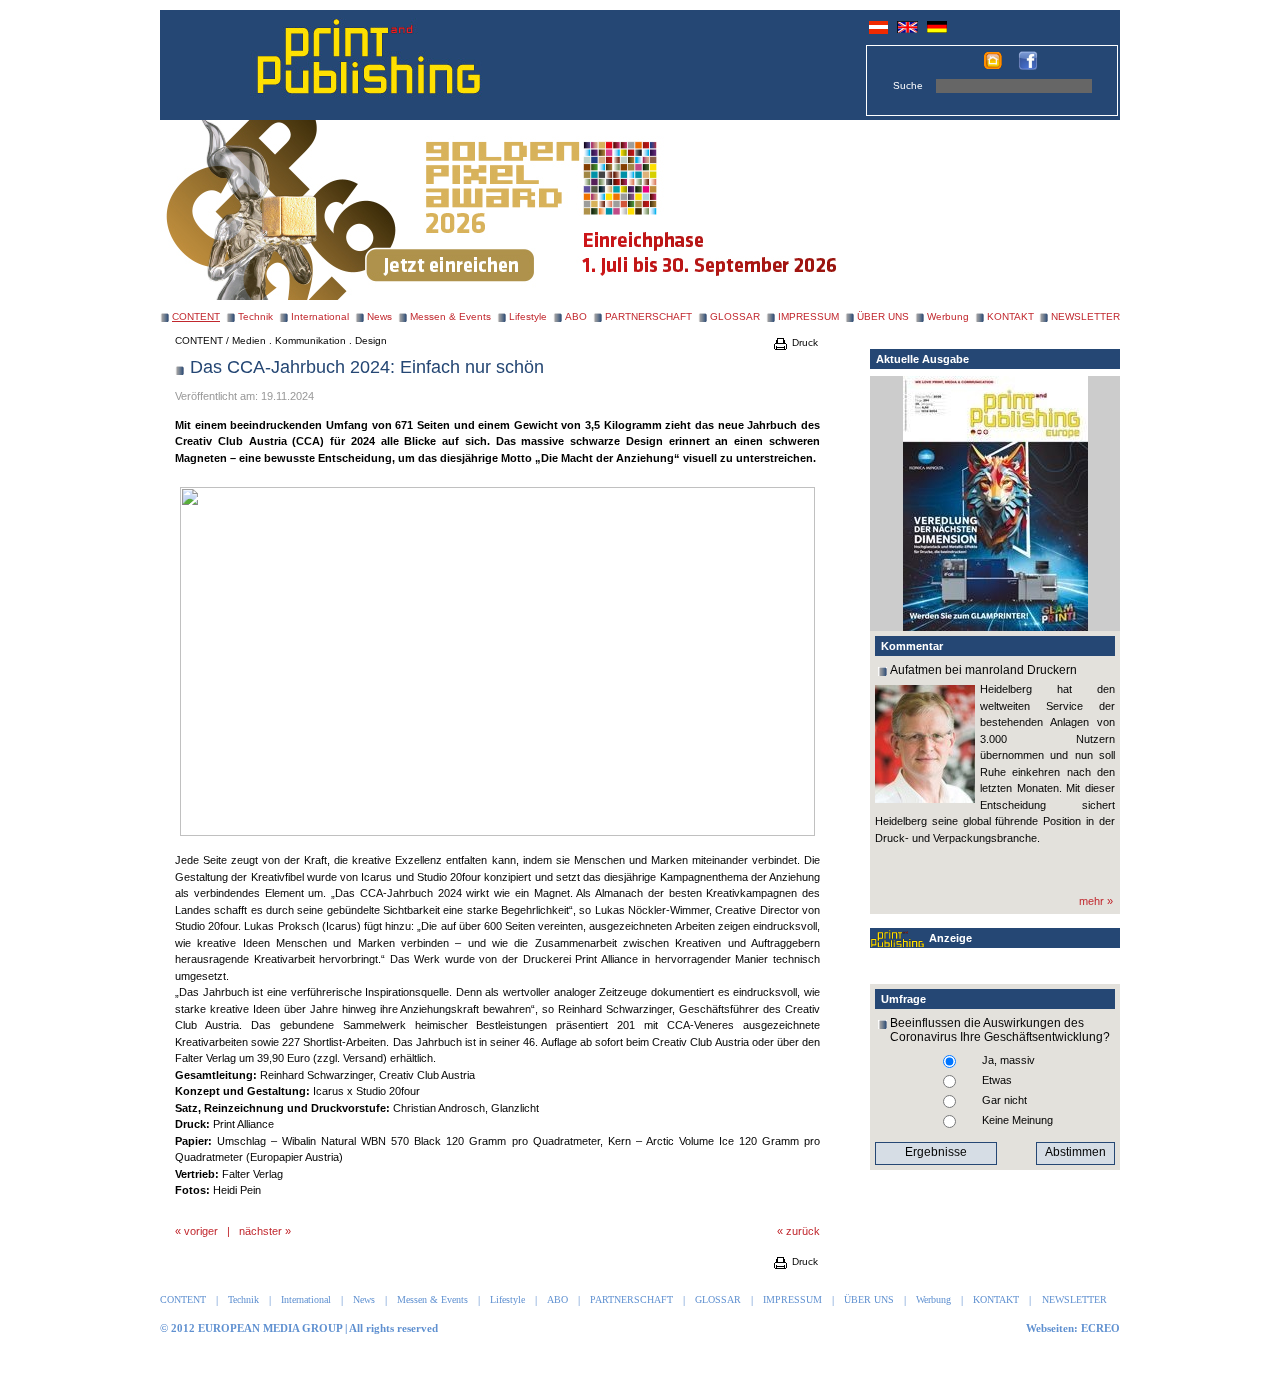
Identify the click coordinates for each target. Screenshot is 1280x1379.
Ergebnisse (936, 1152)
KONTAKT (1010, 316)
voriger (201, 1231)
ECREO (1100, 1328)
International (320, 316)
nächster (260, 1231)
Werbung (948, 316)
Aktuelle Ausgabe (922, 359)
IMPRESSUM (808, 316)
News (379, 316)
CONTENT (199, 340)
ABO (576, 316)
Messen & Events (450, 316)
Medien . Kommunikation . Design (309, 340)
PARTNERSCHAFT (648, 316)
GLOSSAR (735, 316)
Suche (908, 85)
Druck (803, 342)
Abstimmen (1075, 1152)
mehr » (1096, 901)
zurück (803, 1231)
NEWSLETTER (1085, 316)
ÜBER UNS (883, 316)
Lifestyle (528, 316)
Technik (255, 316)
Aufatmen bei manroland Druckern (983, 670)
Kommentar (912, 646)
